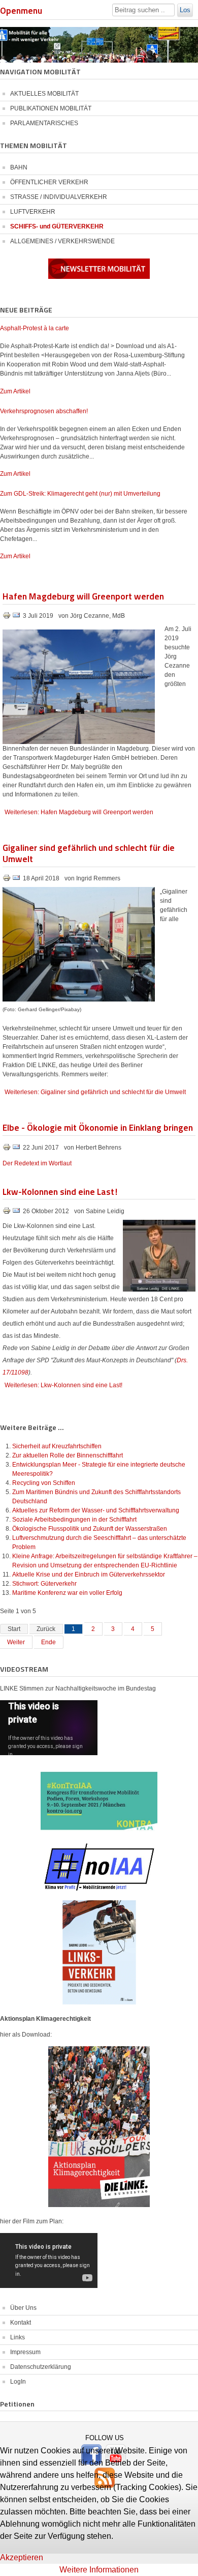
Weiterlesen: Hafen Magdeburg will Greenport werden (79, 812)
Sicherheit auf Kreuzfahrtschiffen (57, 1446)
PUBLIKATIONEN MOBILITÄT (51, 108)
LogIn (18, 2382)
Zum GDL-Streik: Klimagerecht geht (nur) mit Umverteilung (80, 494)
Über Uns (23, 2308)
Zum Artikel (15, 391)
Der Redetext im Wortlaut (37, 1163)
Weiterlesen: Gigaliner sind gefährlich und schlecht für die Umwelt (95, 1092)
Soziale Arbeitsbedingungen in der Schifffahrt (74, 1520)
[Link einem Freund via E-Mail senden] (16, 617)
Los (185, 10)
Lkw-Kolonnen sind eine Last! (60, 1191)
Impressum (25, 2352)
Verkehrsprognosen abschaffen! (44, 411)
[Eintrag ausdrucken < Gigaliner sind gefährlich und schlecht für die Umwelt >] (7, 880)
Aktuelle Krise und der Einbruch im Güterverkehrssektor (89, 1575)
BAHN (19, 167)
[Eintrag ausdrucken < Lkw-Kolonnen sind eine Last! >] (7, 1213)
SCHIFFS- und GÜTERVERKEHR (57, 226)
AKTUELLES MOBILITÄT (44, 94)
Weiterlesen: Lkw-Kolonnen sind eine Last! (63, 1385)
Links (18, 2337)
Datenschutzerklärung (41, 2367)
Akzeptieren (22, 2557)
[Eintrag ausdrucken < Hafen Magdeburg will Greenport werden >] (7, 617)
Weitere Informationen (99, 2570)
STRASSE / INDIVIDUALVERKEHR (59, 197)
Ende (48, 1642)
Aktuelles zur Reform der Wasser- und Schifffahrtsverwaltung (96, 1510)
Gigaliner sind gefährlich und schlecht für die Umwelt (89, 853)
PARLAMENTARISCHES (44, 123)
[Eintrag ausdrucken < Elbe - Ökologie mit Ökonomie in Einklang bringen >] (7, 1149)
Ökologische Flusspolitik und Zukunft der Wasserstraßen (90, 1529)
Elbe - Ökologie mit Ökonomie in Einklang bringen (98, 1127)
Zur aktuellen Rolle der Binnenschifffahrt (68, 1455)
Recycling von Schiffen (44, 1483)
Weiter (16, 1642)
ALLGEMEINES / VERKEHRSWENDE (62, 241)
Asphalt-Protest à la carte (35, 328)
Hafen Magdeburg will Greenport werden (83, 596)
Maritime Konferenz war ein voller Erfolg (67, 1593)
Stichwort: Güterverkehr (44, 1584)
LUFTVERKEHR (33, 212)
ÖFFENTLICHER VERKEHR (49, 182)
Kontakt (21, 2323)
